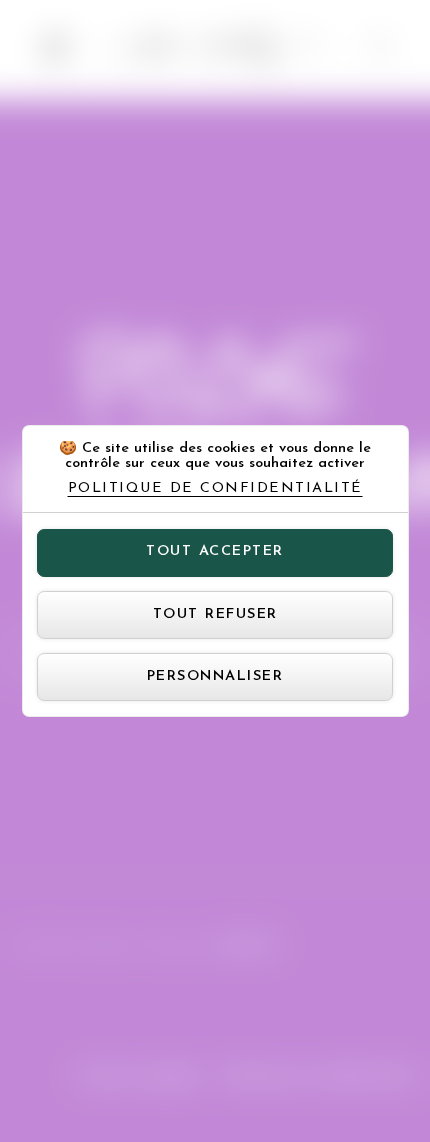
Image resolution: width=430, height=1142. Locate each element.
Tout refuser (215, 614)
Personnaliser (215, 676)
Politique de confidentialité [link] (215, 489)
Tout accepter (215, 551)
